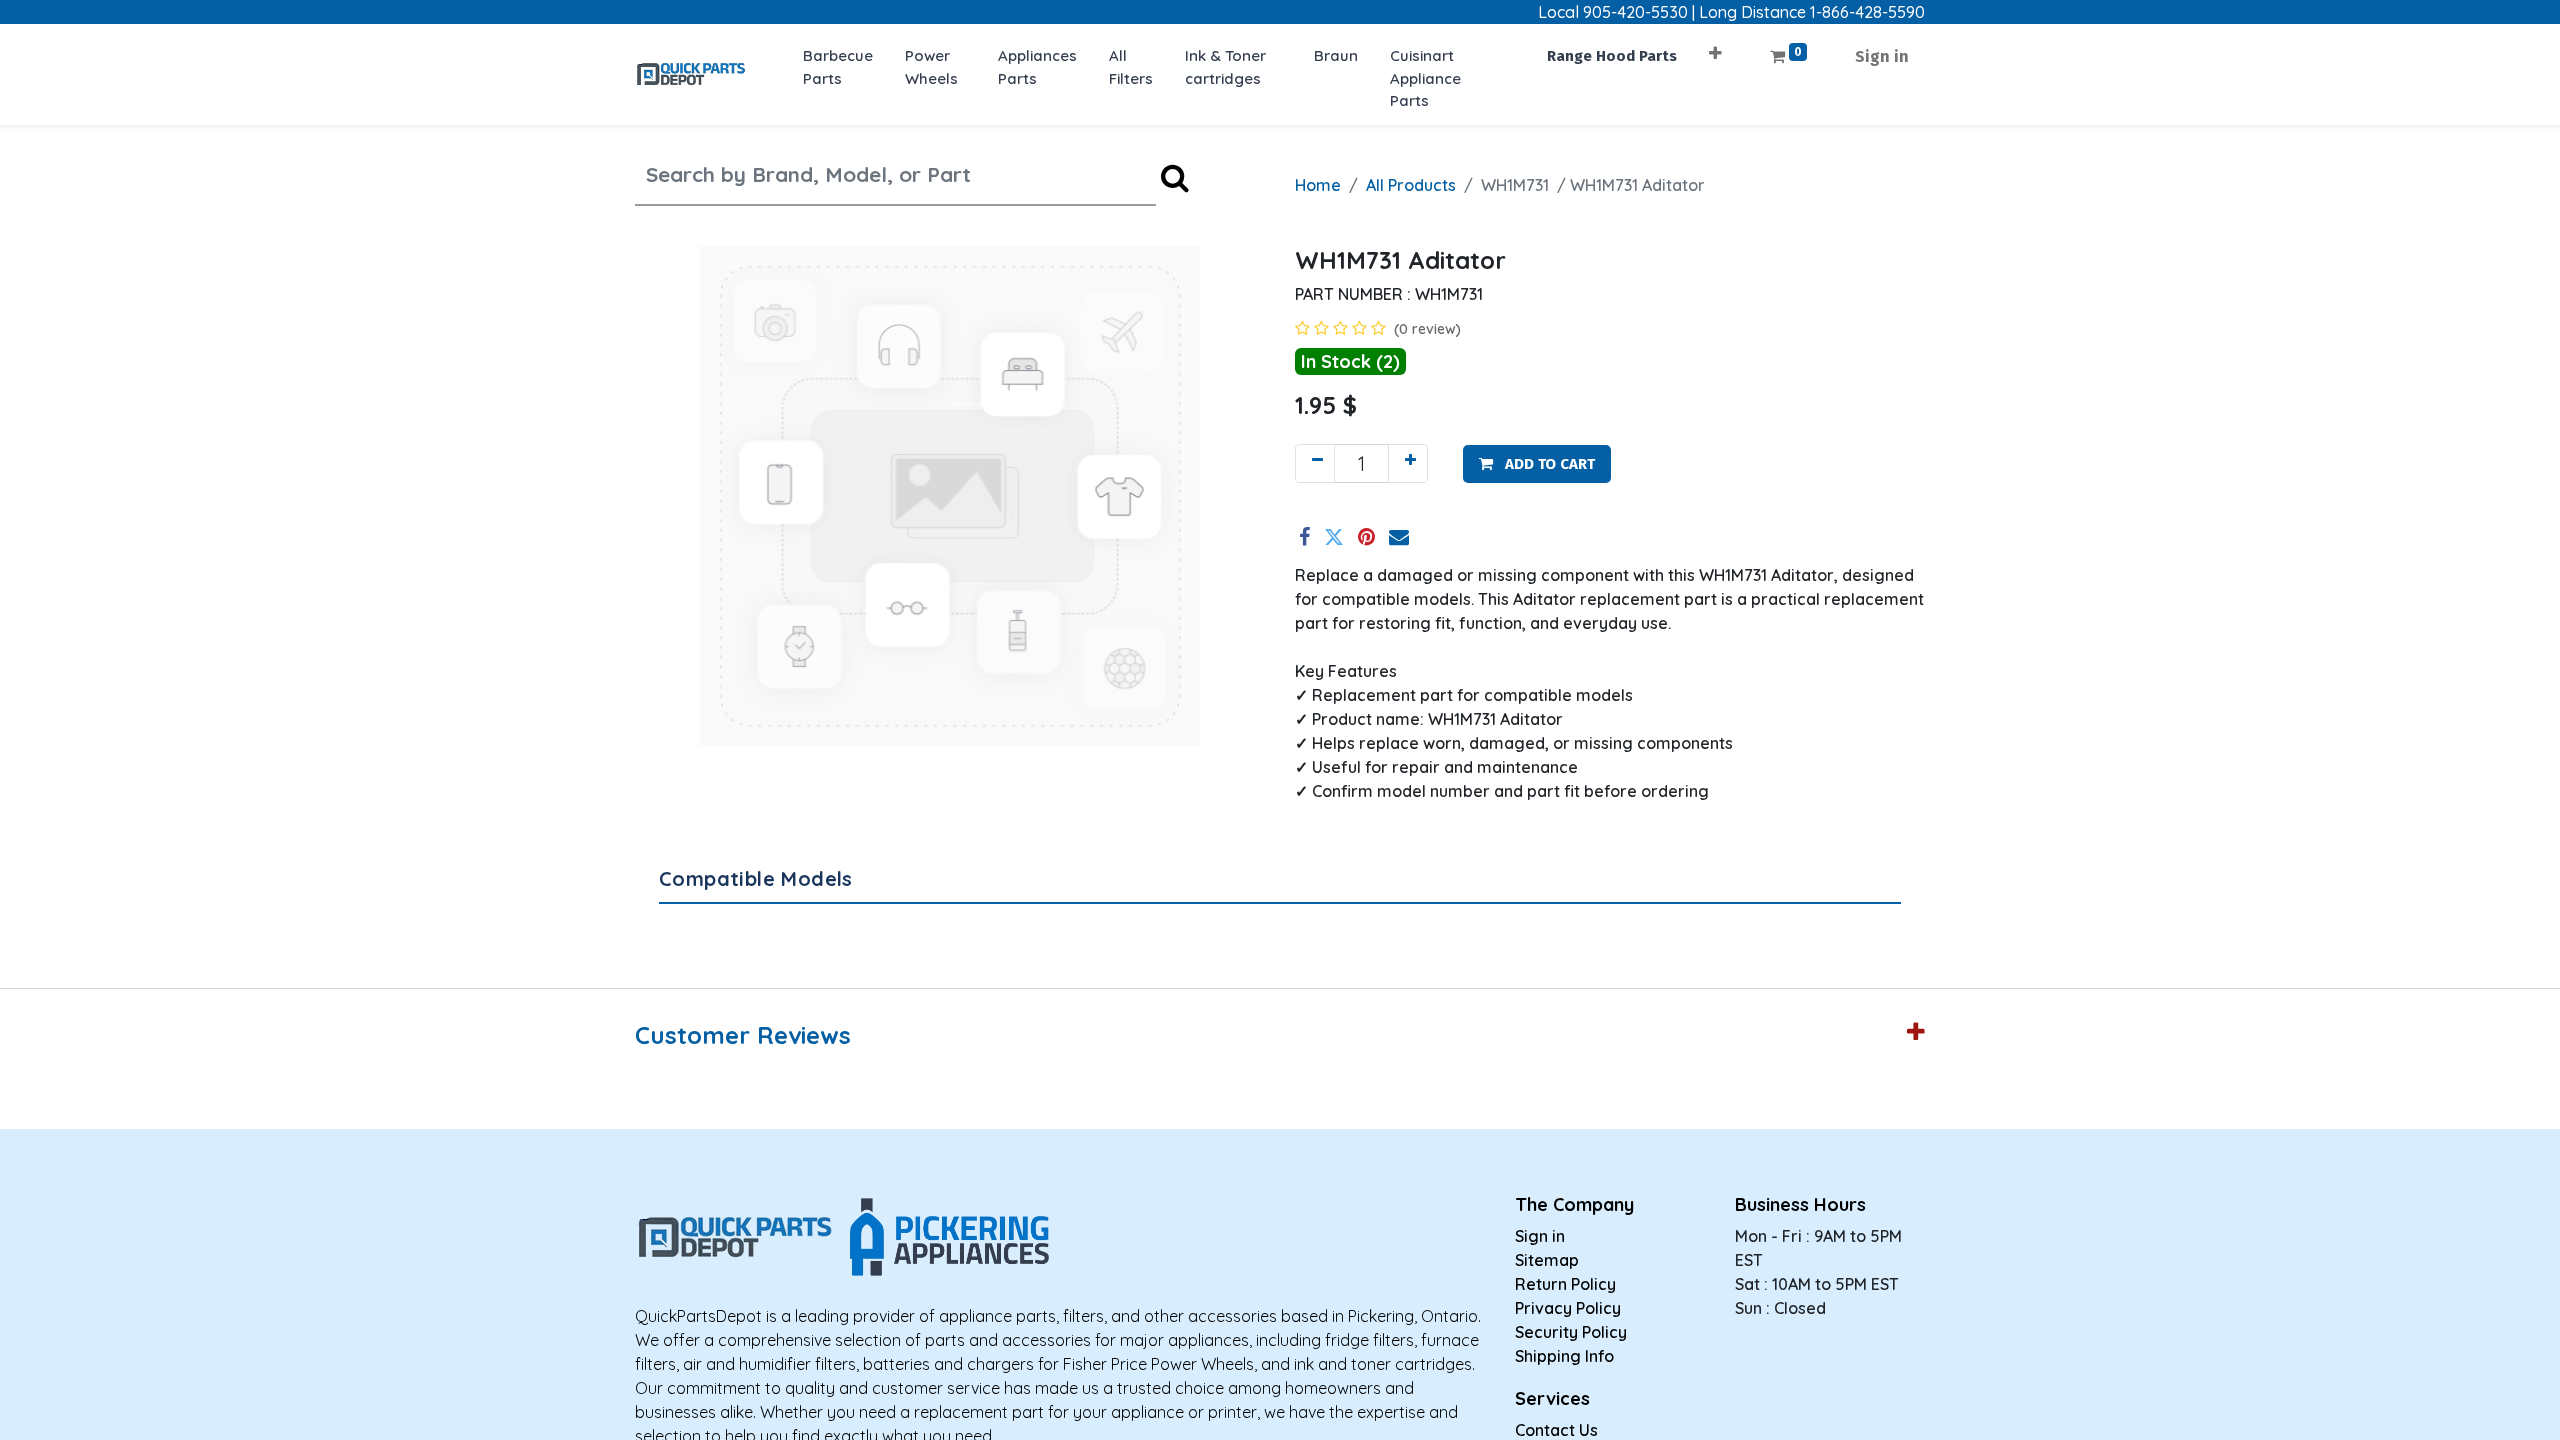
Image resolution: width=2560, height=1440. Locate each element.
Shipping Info (1564, 1356)
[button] (1715, 46)
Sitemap (1547, 1260)
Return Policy (1565, 1284)
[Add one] (1408, 463)
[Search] (1175, 177)
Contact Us (1556, 1430)
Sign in (1882, 56)
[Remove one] (1315, 463)
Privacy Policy (1568, 1308)
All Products (1411, 185)
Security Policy (1571, 1332)
